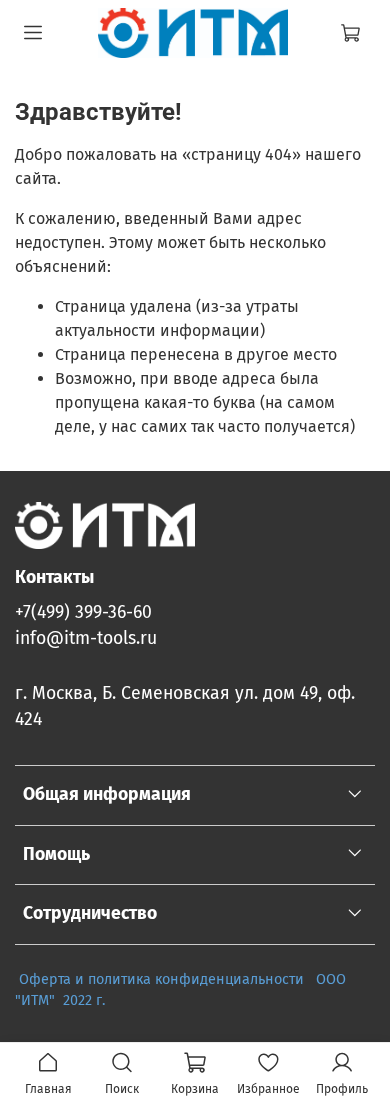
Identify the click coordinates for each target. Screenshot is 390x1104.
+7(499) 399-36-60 (83, 612)
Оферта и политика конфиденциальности (161, 979)
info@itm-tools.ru (86, 638)
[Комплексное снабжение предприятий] (310, 979)
